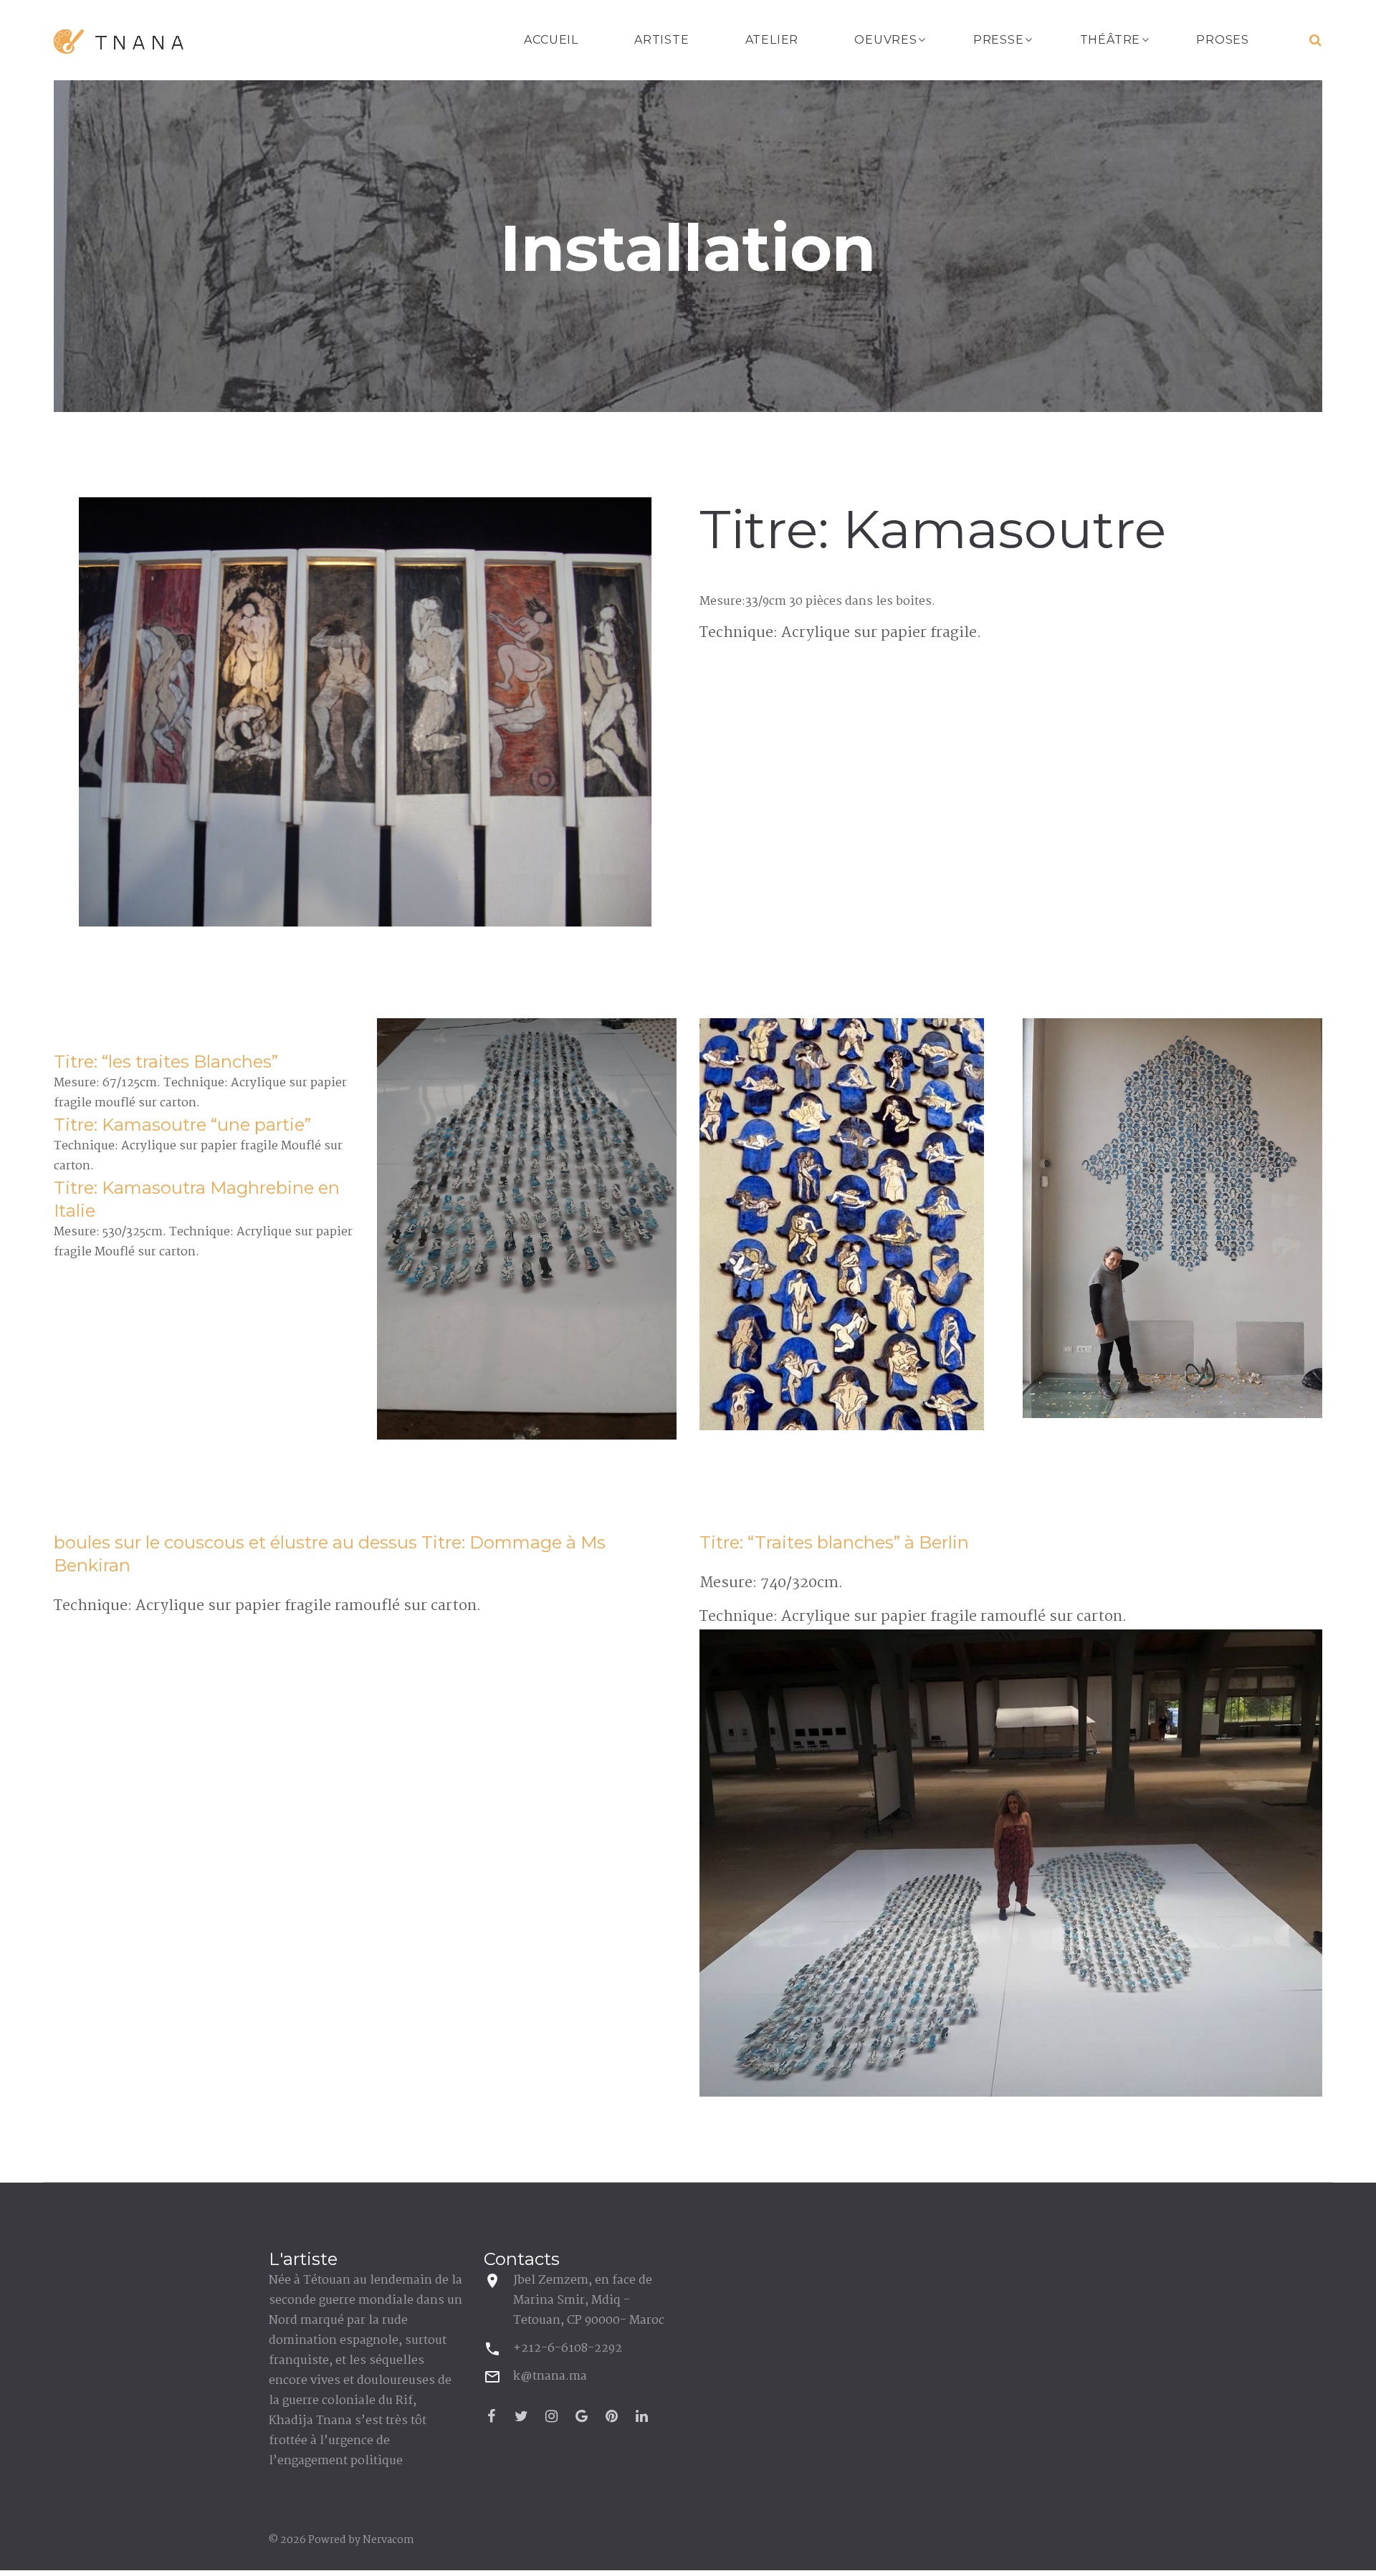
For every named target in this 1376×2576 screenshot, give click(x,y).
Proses (1223, 40)
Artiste (662, 40)
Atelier (772, 40)
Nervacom (388, 2540)
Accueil (551, 40)
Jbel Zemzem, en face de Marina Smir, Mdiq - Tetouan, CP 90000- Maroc (589, 2300)
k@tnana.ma (550, 2376)
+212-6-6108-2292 (568, 2348)
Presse (999, 40)
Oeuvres (886, 40)
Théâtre (1110, 40)
